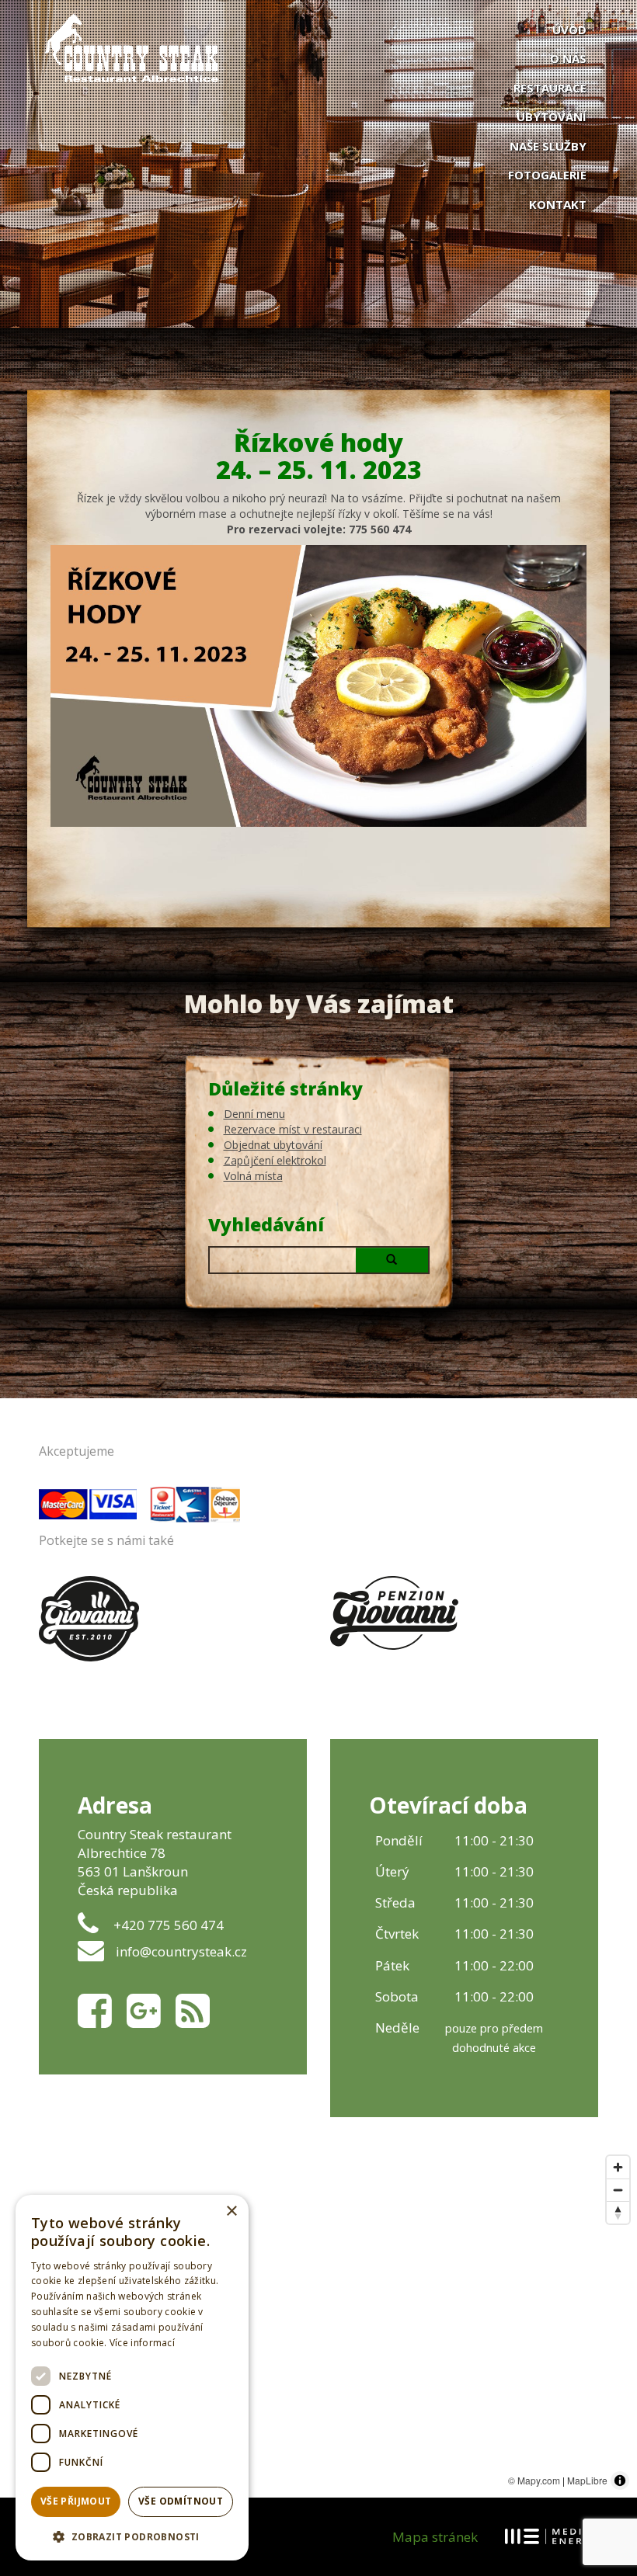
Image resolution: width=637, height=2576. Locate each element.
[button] (132, 2536)
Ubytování (552, 116)
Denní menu (254, 1114)
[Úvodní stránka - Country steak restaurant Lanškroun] (318, 47)
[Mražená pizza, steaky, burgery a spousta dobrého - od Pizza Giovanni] (89, 1619)
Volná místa (253, 1176)
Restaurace (550, 88)
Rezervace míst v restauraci (293, 1129)
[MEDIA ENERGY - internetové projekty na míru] (552, 2536)
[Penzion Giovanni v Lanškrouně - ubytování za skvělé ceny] (394, 1613)
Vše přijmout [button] (76, 2501)
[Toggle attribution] (620, 2481)
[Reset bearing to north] (618, 2212)
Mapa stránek (435, 2537)
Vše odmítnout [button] (181, 2501)
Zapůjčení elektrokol (275, 1160)
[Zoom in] (618, 2167)
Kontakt (558, 204)
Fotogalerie (547, 175)
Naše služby (548, 146)
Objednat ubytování (273, 1145)
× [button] (231, 2211)
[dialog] (132, 2378)
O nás (568, 58)
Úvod (569, 30)
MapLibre (587, 2480)
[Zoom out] (618, 2190)
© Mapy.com (534, 2480)
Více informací (142, 2343)
